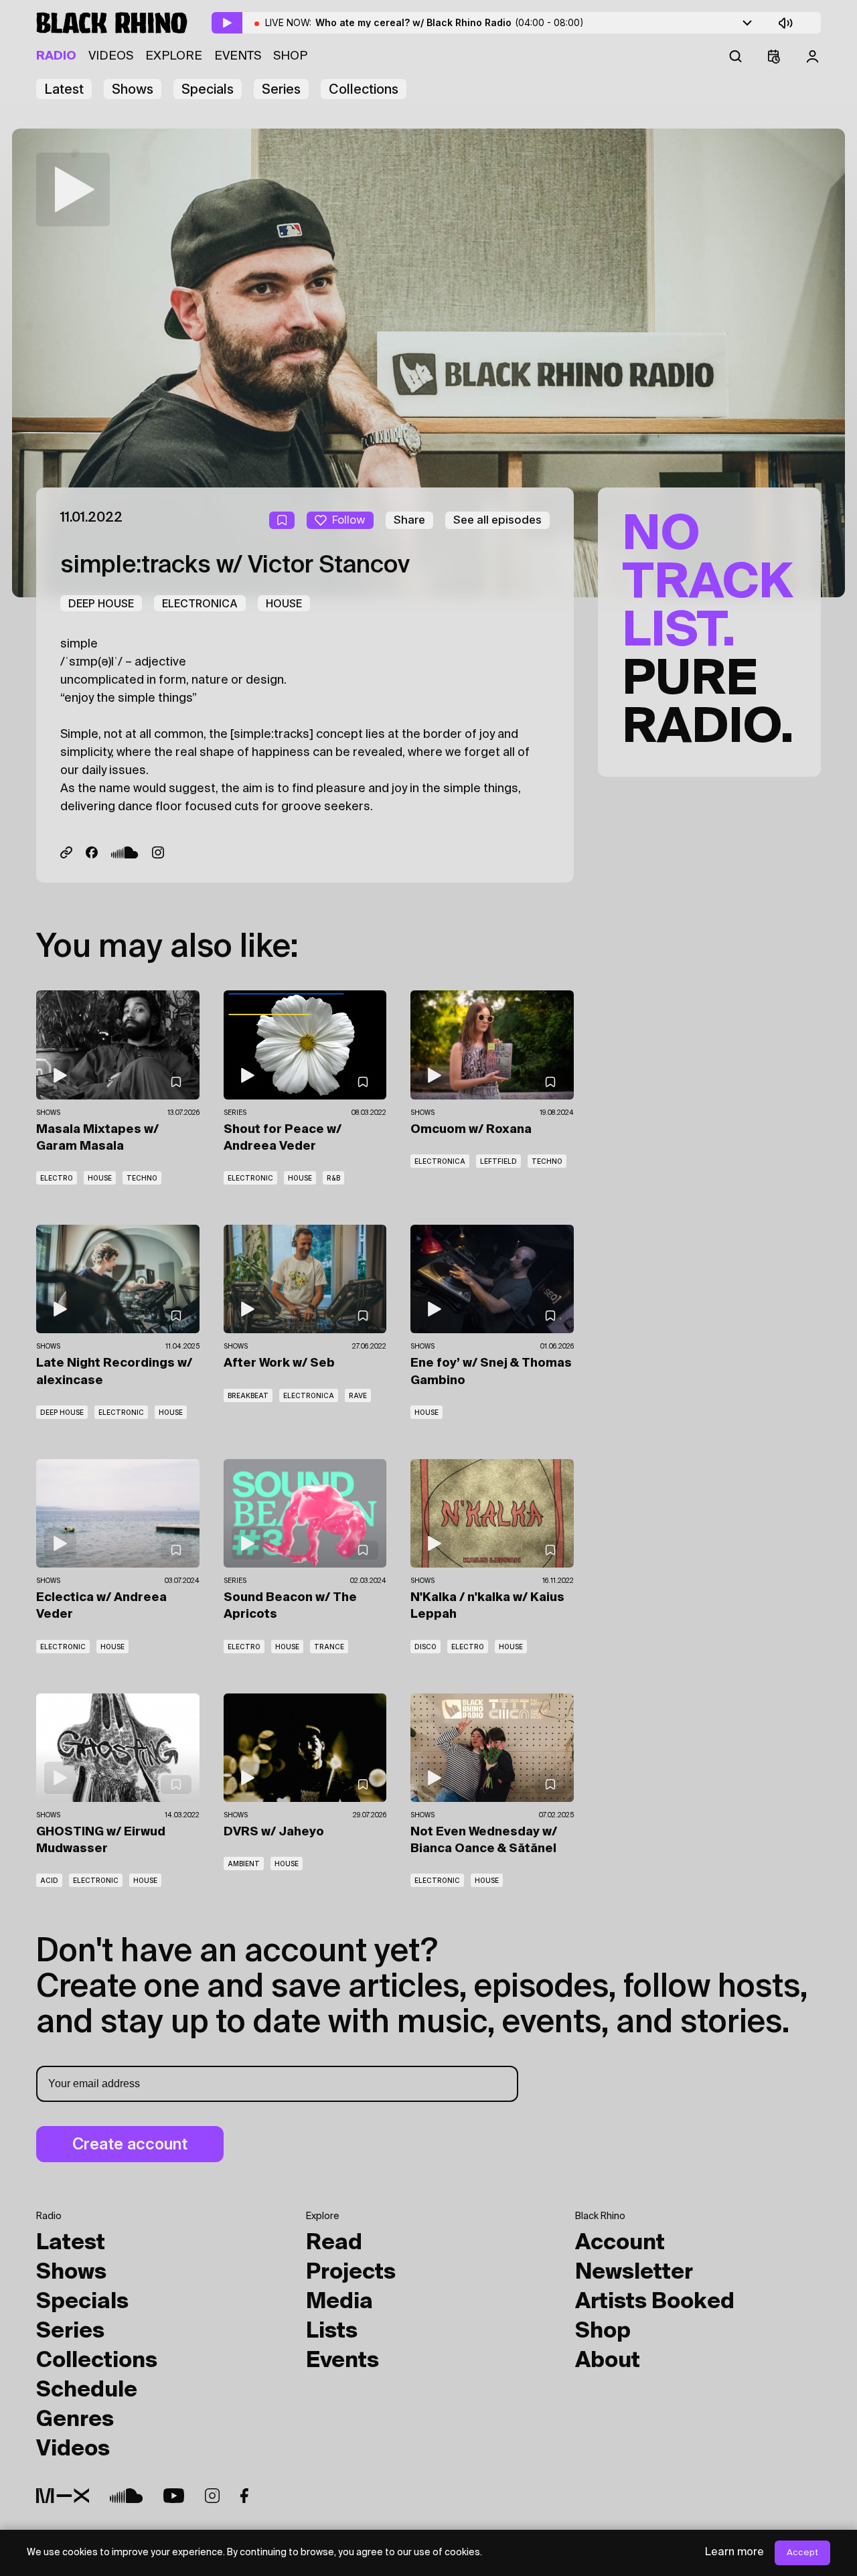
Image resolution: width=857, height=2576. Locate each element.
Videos (111, 56)
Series (281, 89)
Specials (208, 89)
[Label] (66, 852)
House (284, 603)
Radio (56, 56)
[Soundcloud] (125, 852)
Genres (75, 2420)
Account (620, 2243)
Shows (133, 89)
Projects (351, 2273)
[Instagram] (158, 852)
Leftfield (498, 1161)
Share (409, 520)
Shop (290, 56)
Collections (364, 89)
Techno (142, 1178)
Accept (802, 2553)
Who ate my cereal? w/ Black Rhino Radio (450, 22)
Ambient (244, 1864)
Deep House (101, 603)
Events (238, 56)
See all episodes (497, 520)
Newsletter (634, 2273)
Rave (358, 1395)
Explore (174, 56)
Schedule (87, 2391)
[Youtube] (174, 2496)
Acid (49, 1880)
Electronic (250, 1178)
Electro (57, 1178)
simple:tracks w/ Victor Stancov (235, 566)
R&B (333, 1178)
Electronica (200, 603)
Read (334, 2243)
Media (339, 2302)
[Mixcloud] (63, 2496)
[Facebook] (92, 852)
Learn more (734, 2553)
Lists (332, 2332)
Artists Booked (655, 2302)
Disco (425, 1647)
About (608, 2361)
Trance (329, 1647)
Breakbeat (248, 1395)
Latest (64, 89)
